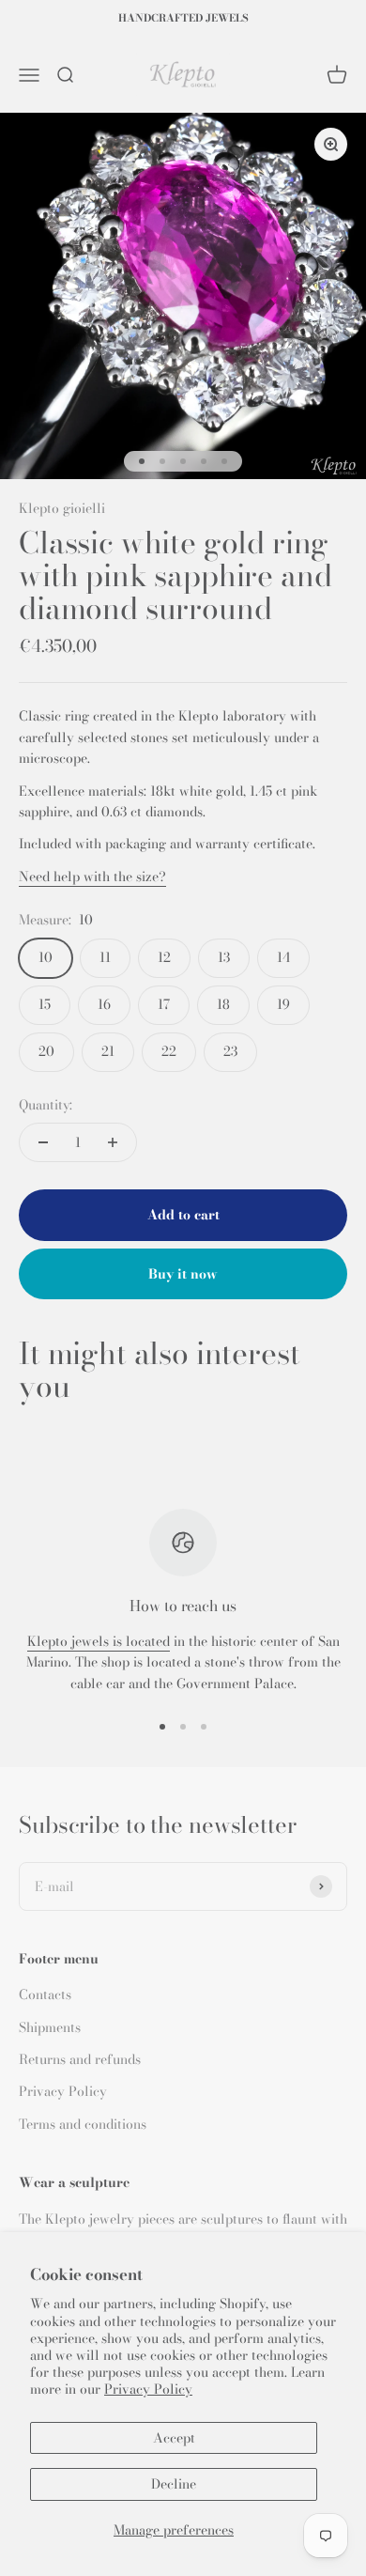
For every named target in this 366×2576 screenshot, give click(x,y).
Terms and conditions (83, 2124)
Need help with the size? (92, 877)
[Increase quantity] (113, 1142)
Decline (174, 2484)
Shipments (50, 2027)
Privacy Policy (148, 2389)
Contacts (45, 1994)
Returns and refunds (80, 2059)
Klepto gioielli (62, 508)
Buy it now (183, 1274)
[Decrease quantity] (43, 1142)
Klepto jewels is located (99, 1641)
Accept (174, 2438)
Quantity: (46, 1105)
